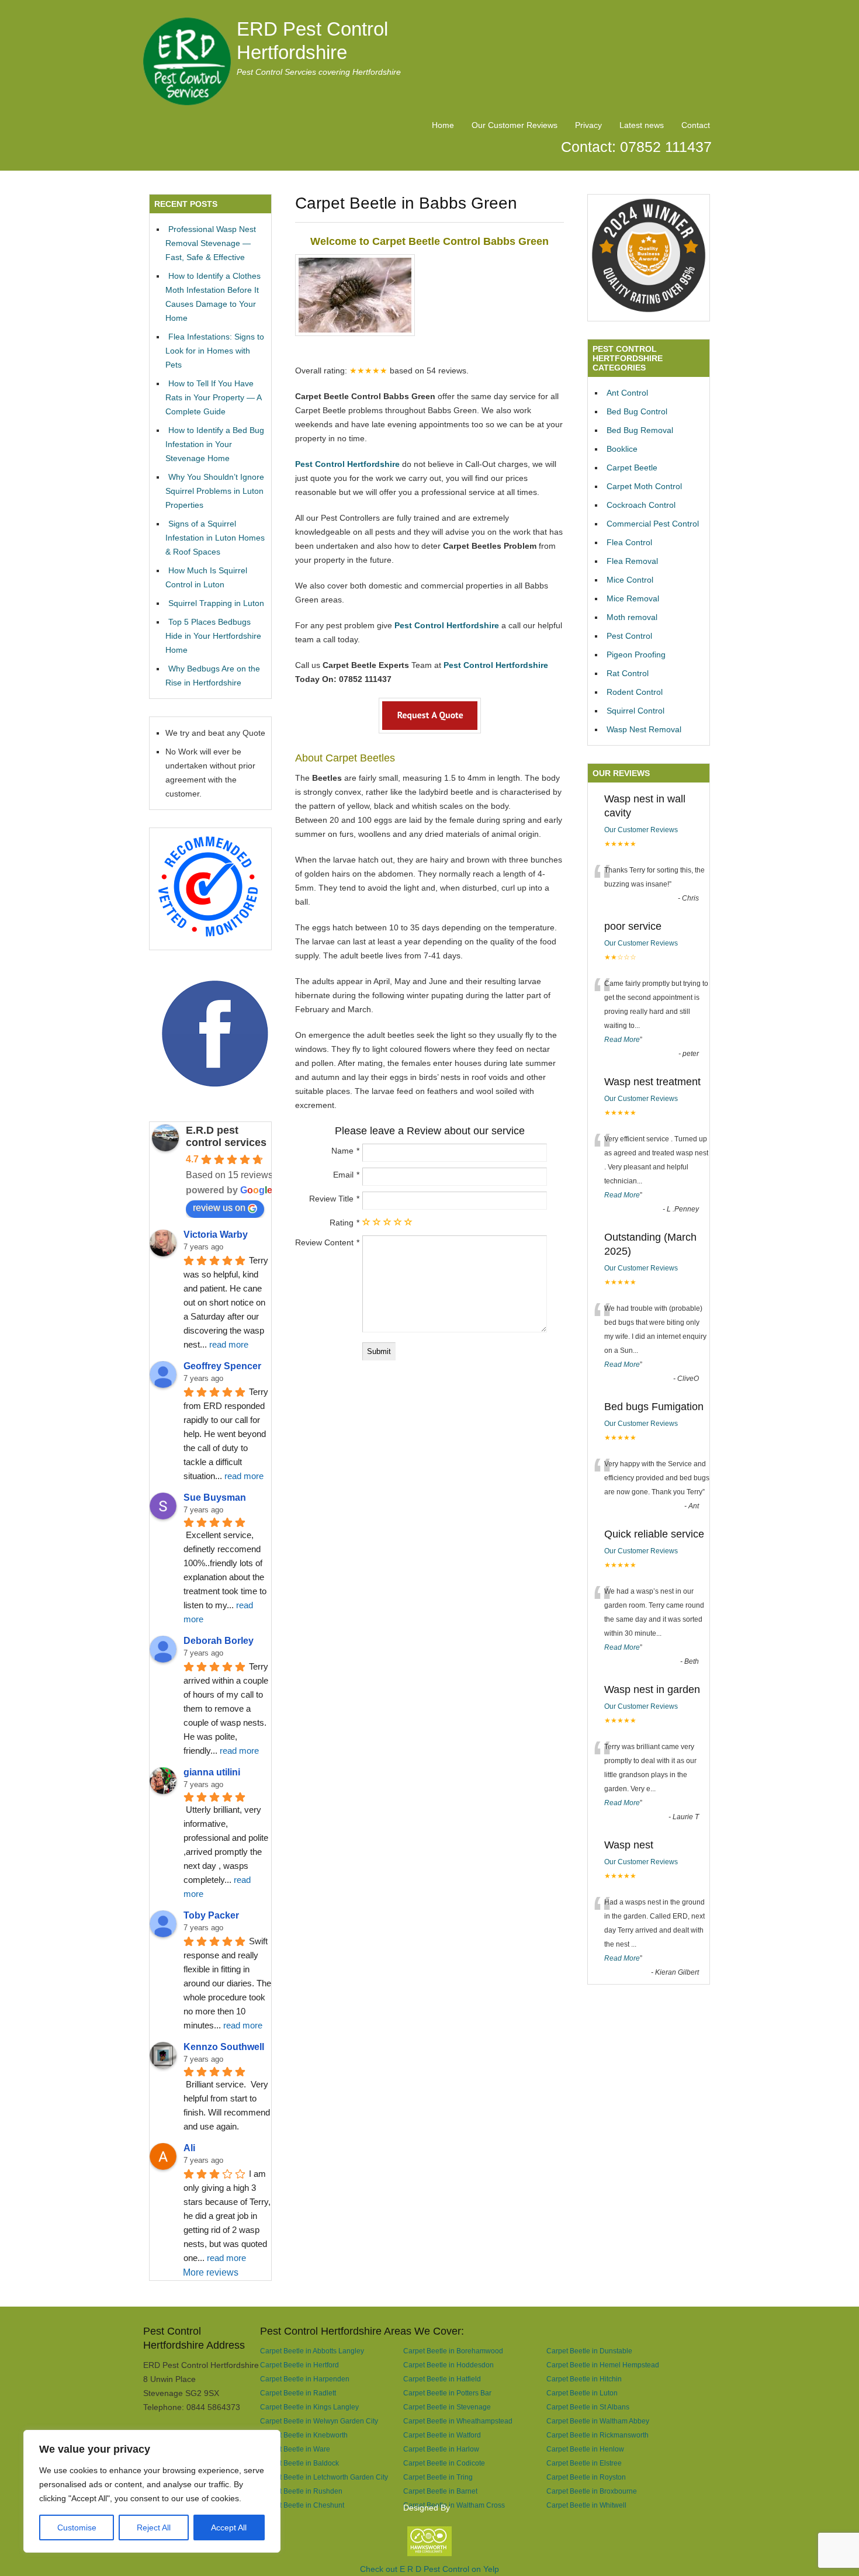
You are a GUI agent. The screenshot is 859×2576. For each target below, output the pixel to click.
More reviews (211, 2272)
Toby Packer (211, 1915)
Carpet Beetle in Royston (586, 2477)
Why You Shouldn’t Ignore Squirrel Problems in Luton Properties (215, 491)
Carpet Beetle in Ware (295, 2449)
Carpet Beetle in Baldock (299, 2463)
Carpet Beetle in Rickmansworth (598, 2435)
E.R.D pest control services (226, 1136)
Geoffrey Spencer (222, 1366)
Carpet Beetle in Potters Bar (447, 2393)
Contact (696, 125)
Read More (622, 1040)
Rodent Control (635, 692)
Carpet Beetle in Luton (582, 2393)
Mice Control (630, 580)
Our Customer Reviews (515, 125)
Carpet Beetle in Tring (438, 2477)
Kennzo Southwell (224, 2047)
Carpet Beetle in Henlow (585, 2449)
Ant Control (627, 393)
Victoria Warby (216, 1235)
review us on (219, 1208)
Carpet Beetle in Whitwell (586, 2505)
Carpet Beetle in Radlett (298, 2393)
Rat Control (628, 673)
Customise (77, 2527)
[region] (152, 2491)
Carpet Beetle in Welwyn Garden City (319, 2421)
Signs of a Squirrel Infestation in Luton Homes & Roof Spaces (215, 538)
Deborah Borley (219, 1641)
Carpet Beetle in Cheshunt (302, 2505)
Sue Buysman (215, 1498)
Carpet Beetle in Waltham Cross (454, 2505)
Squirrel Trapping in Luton (216, 603)
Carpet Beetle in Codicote (444, 2463)
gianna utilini (212, 1772)
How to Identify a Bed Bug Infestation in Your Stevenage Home (215, 444)
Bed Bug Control (637, 411)
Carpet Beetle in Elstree (584, 2463)
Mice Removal (633, 598)
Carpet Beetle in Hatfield (442, 2379)
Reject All (154, 2527)
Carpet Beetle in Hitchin (584, 2379)
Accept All (229, 2527)
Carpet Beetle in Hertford (299, 2365)
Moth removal (632, 617)
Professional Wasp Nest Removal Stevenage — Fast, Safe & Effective (211, 243)
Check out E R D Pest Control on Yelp (430, 2569)
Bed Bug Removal (640, 430)
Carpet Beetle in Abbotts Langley (312, 2351)
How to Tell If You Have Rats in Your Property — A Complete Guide (213, 397)
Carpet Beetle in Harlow (441, 2449)
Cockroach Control (641, 505)
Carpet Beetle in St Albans (588, 2407)
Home (443, 125)
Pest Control (629, 636)
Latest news (642, 125)
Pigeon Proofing (636, 655)
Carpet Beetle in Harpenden (305, 2379)
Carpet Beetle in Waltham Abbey (598, 2421)
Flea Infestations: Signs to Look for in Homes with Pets (215, 351)
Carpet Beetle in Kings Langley (309, 2407)
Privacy (588, 125)
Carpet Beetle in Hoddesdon (448, 2365)
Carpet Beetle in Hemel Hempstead (603, 2365)
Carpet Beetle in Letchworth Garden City (324, 2477)
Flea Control (629, 542)
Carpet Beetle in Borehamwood (453, 2351)
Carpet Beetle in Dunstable (589, 2351)
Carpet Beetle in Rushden (301, 2491)
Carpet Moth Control (644, 486)
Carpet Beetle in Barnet (440, 2491)
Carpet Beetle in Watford (442, 2435)
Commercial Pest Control (653, 524)
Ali (189, 2148)
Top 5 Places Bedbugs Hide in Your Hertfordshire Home (213, 636)
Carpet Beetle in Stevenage (447, 2407)
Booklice (622, 449)
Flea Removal (632, 561)
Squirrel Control (635, 711)
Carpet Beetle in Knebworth (304, 2435)
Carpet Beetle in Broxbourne (592, 2491)
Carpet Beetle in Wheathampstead (458, 2421)
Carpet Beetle (632, 468)
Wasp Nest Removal (644, 729)
